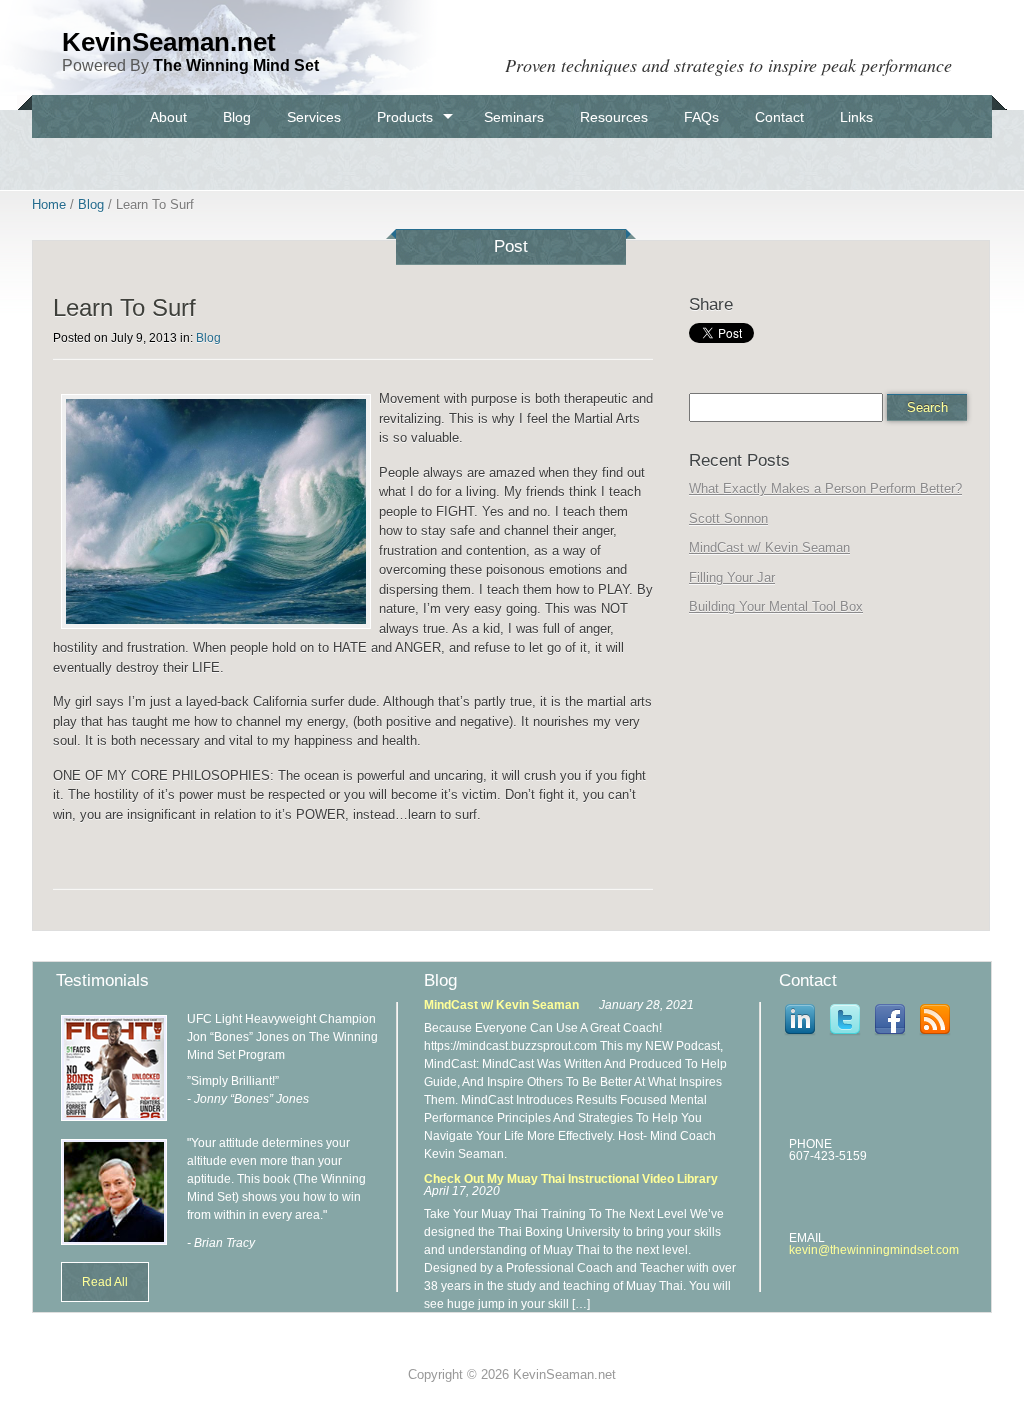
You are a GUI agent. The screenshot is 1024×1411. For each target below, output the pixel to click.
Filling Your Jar (732, 577)
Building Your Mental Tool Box (776, 606)
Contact (779, 117)
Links (856, 117)
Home (49, 204)
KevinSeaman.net (169, 42)
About (168, 117)
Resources (614, 117)
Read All (105, 1282)
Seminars (514, 117)
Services (314, 117)
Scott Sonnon (728, 518)
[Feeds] (935, 1037)
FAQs (701, 117)
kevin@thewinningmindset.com (874, 1250)
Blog (237, 117)
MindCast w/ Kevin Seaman (769, 547)
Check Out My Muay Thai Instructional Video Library (571, 1179)
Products (405, 117)
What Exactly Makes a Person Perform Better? (825, 488)
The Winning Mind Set (236, 65)
